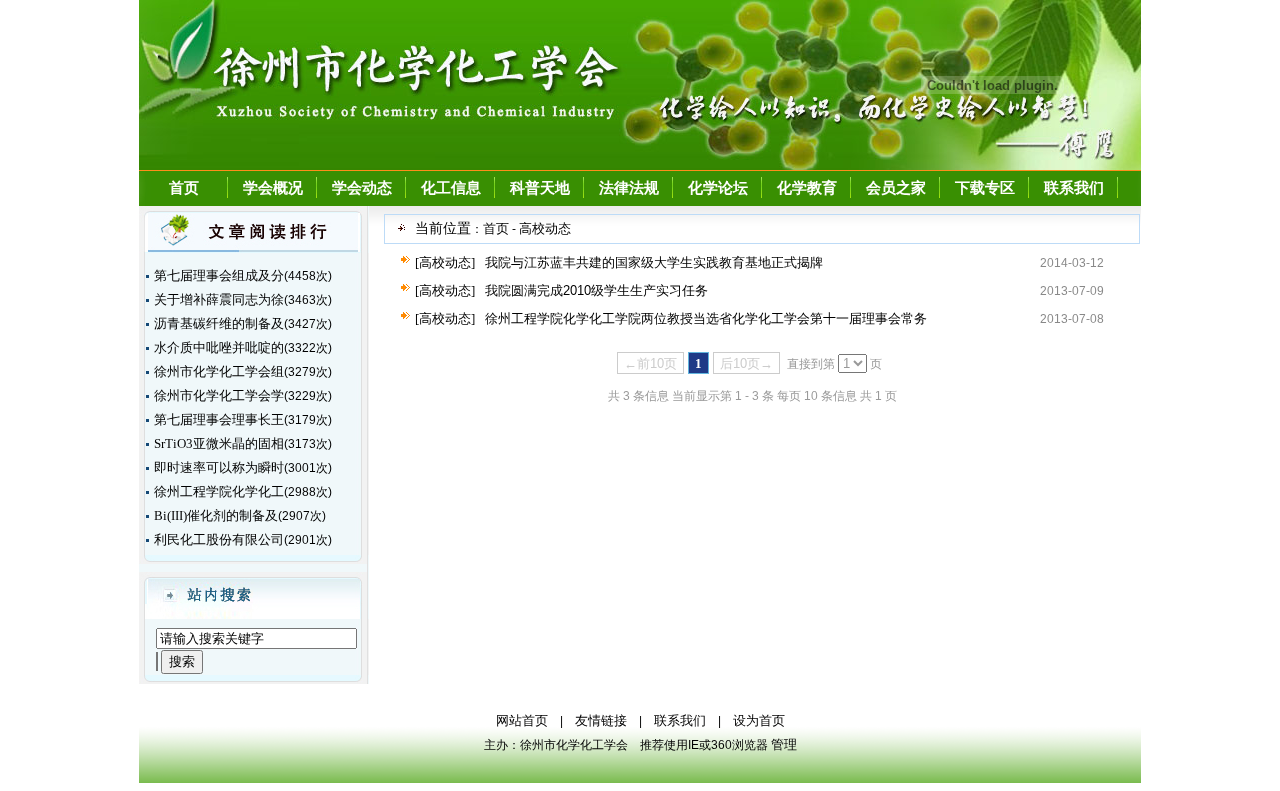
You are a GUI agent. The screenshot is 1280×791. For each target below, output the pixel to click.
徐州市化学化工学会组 (219, 371)
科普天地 (540, 188)
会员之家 (896, 188)
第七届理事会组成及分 (219, 275)
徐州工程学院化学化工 (219, 491)
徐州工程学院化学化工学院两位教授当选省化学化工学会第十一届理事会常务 (706, 318)
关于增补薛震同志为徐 (219, 299)
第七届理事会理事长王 (219, 419)
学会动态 (362, 188)
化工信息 (451, 188)
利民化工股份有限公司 (219, 539)
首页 (184, 188)
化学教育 (807, 188)
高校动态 (545, 228)
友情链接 (601, 720)
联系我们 (1074, 188)
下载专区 (985, 188)
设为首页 (759, 720)
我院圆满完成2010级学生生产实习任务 (596, 290)
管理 (784, 744)
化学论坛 (718, 188)
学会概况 (273, 188)
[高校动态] (445, 262)
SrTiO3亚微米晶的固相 (219, 443)
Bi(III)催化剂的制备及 (216, 515)
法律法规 (629, 188)
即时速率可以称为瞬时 (219, 467)
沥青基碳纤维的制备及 (219, 323)
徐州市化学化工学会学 (219, 395)
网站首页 (522, 720)
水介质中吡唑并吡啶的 (219, 347)
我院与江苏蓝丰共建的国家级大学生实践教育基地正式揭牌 (654, 262)
